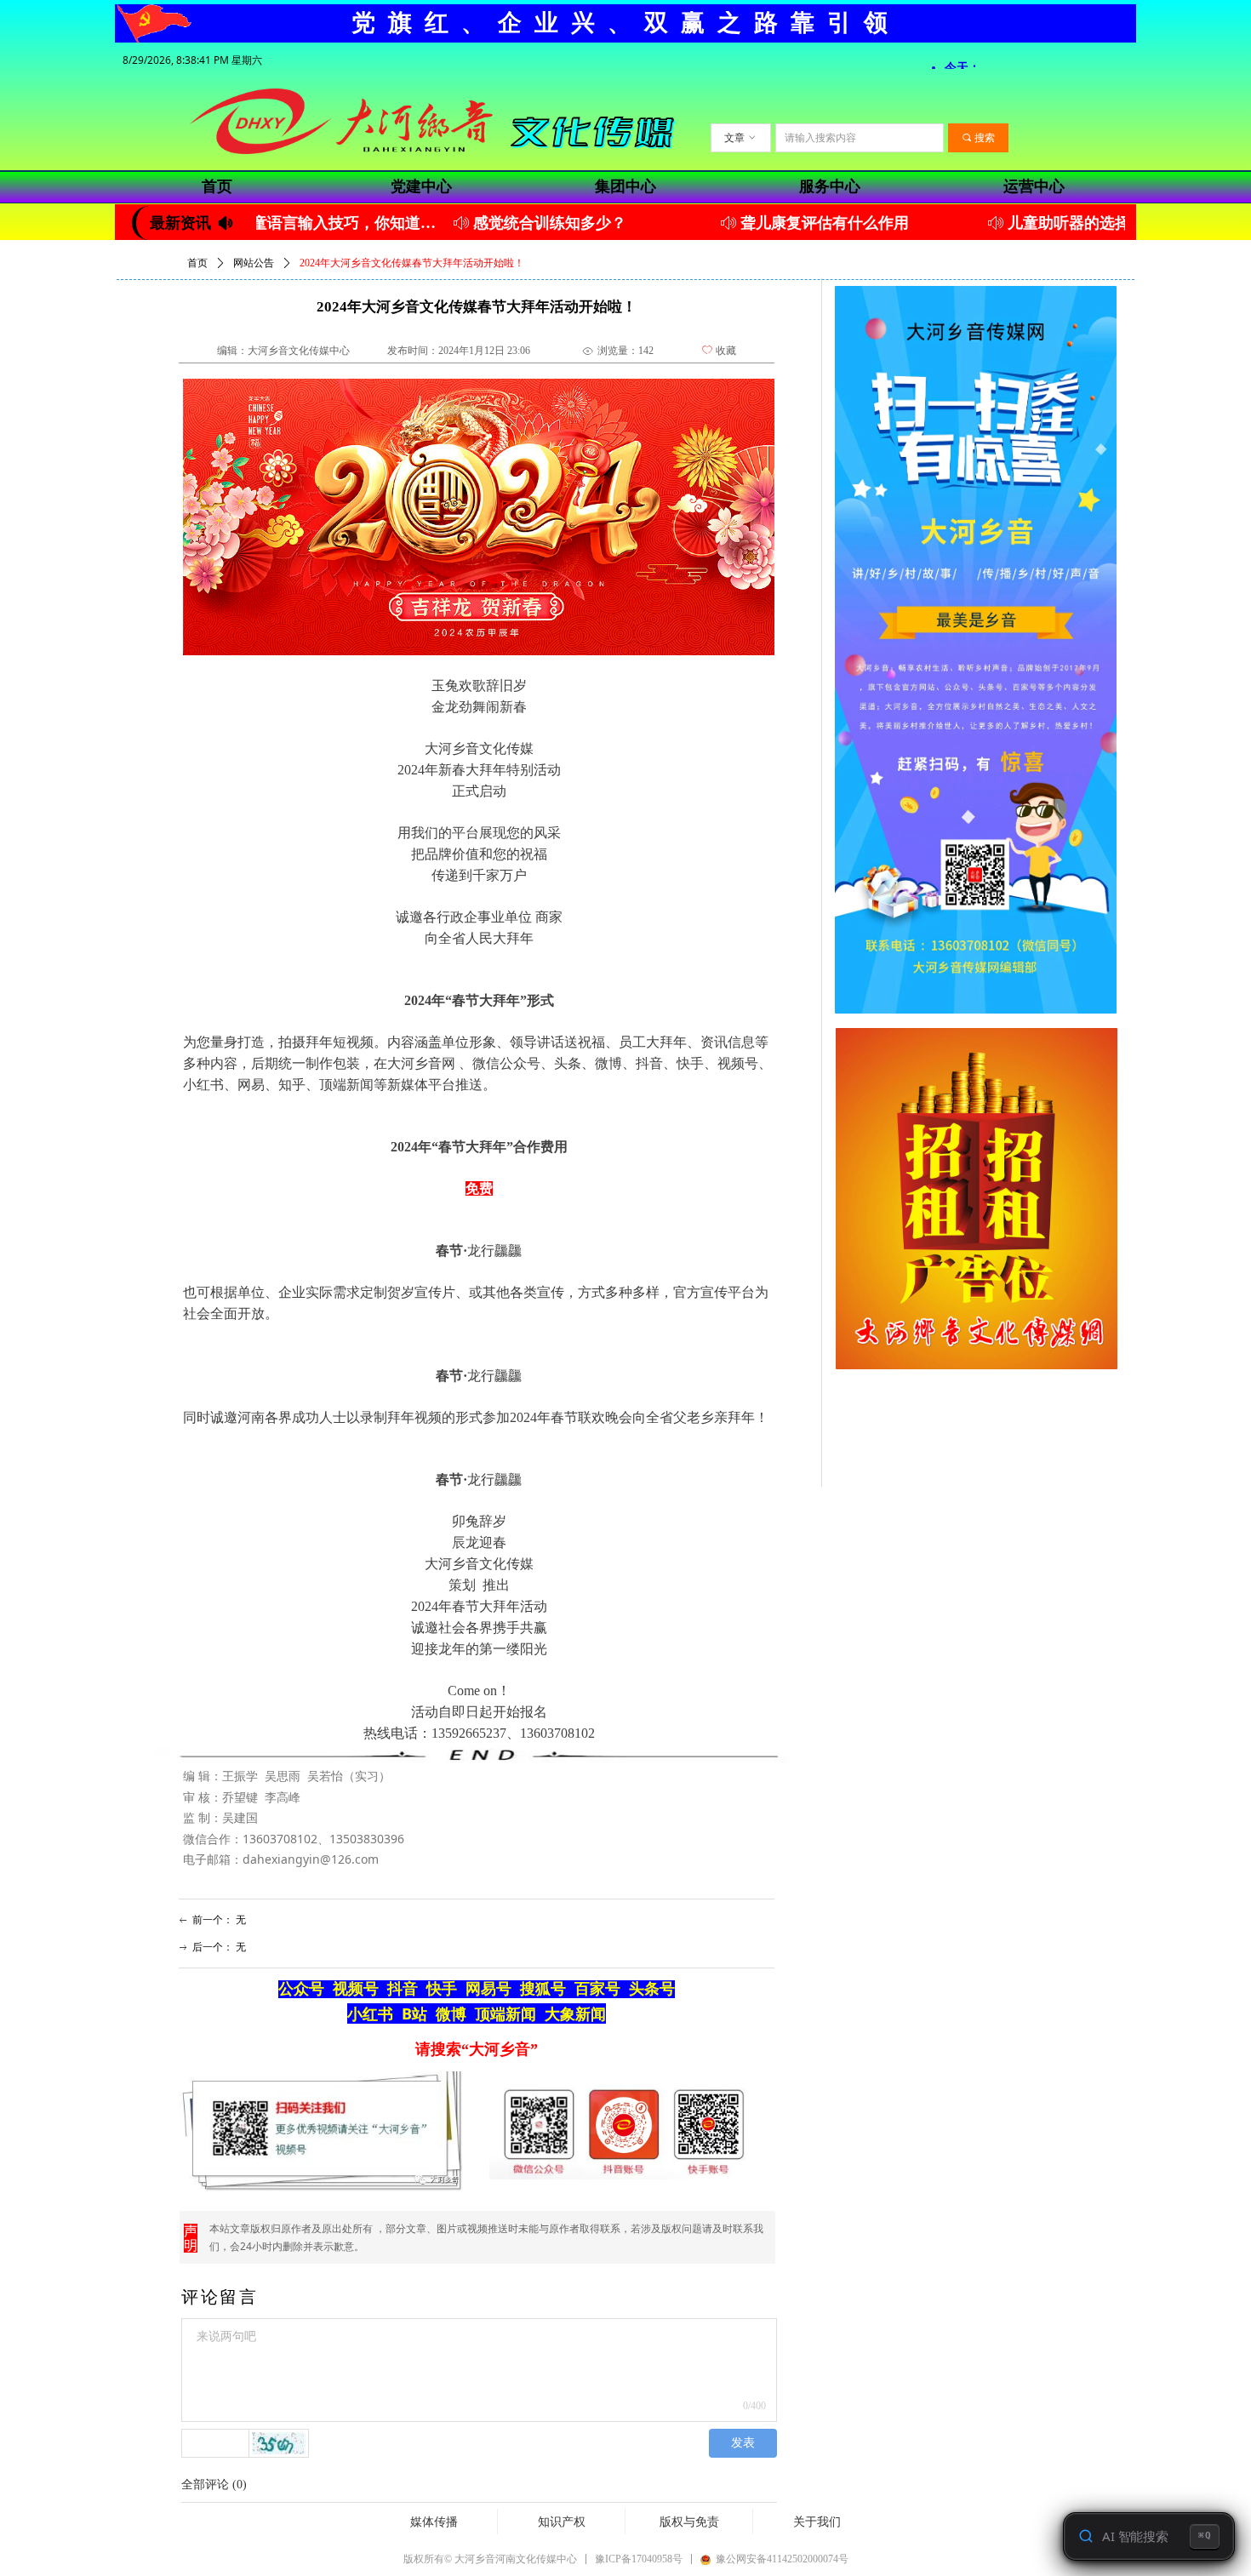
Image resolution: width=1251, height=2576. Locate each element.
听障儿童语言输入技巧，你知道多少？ (274, 223)
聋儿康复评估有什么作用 (775, 223)
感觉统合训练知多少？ (500, 223)
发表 (743, 2443)
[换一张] (279, 2443)
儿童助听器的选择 (1020, 223)
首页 (197, 263)
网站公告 (254, 263)
